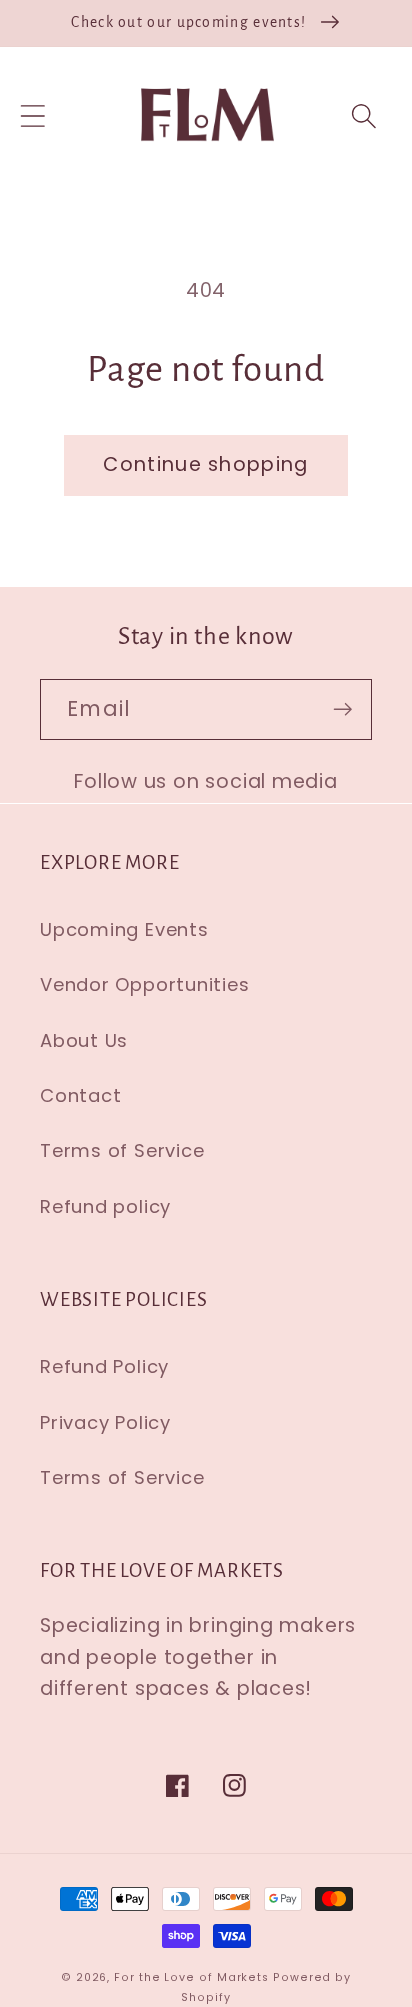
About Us (84, 1040)
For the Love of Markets (191, 1977)
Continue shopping (205, 464)
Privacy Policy (105, 1422)
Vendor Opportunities (145, 984)
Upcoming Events (124, 929)
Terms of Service (122, 1150)
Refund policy (105, 1206)
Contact (80, 1095)
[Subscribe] (342, 709)
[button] (32, 115)
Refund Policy (104, 1366)
